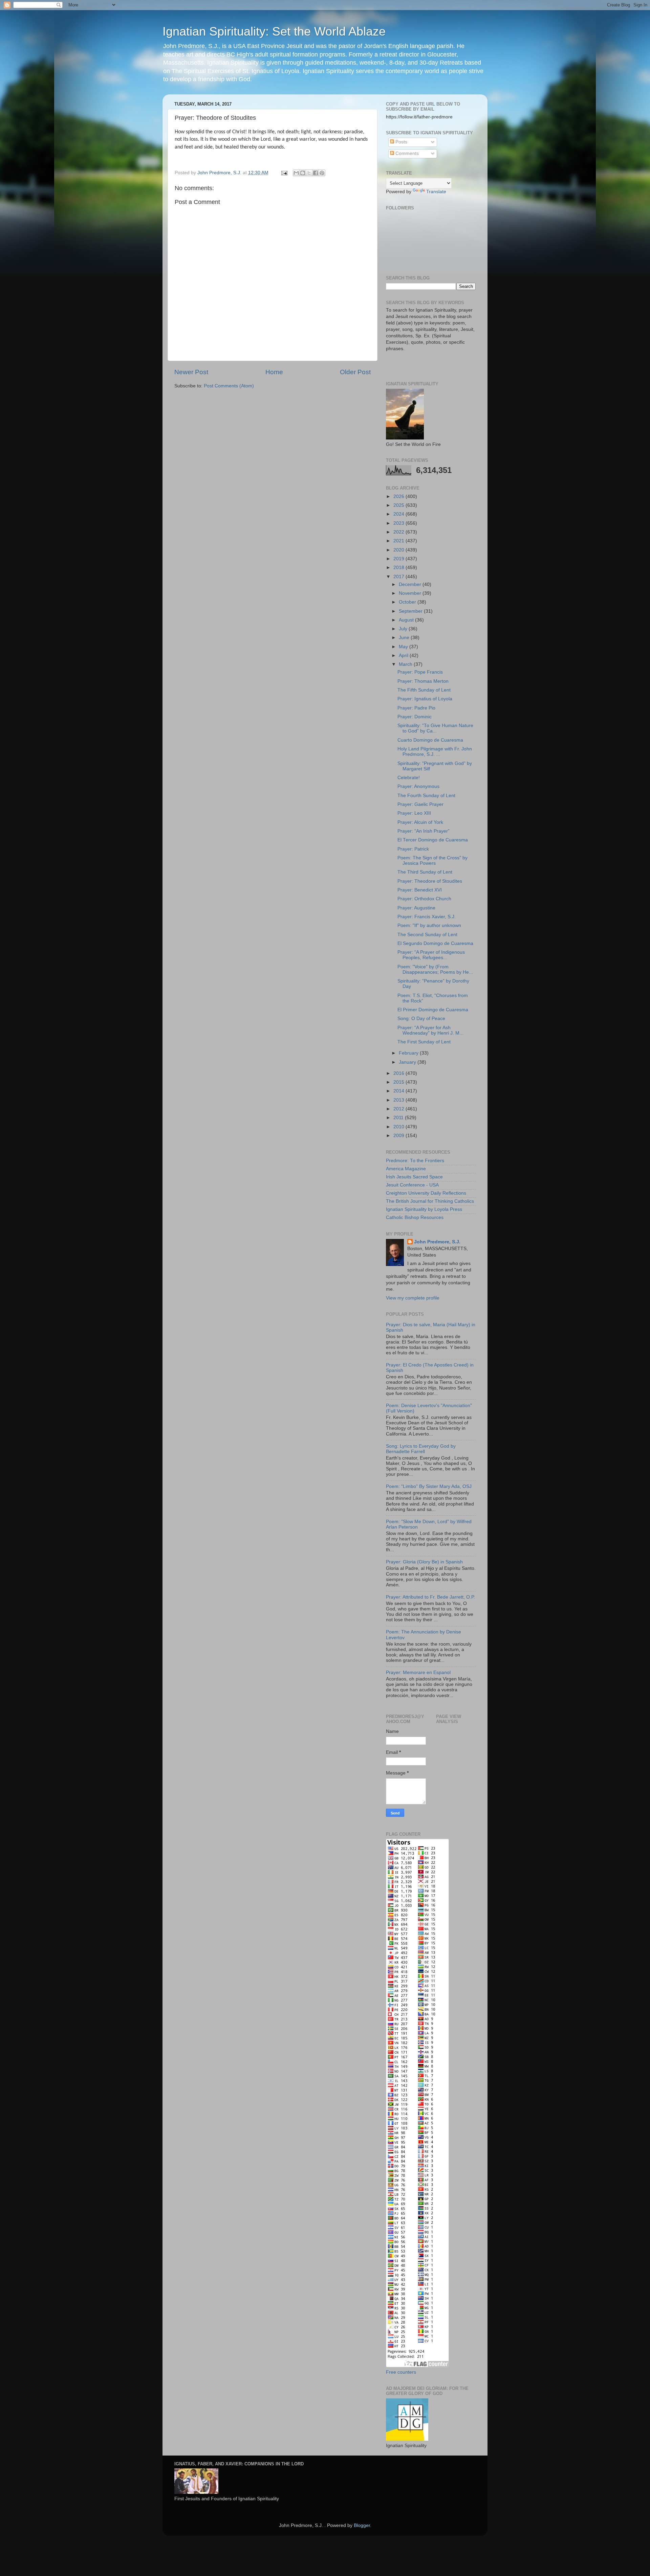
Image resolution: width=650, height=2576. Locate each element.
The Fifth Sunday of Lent (424, 690)
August (407, 620)
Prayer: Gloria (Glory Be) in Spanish (424, 1562)
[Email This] (296, 173)
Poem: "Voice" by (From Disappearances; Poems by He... (435, 969)
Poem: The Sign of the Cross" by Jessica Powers (432, 861)
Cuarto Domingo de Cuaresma (430, 740)
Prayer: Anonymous (418, 786)
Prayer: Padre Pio (416, 708)
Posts (401, 142)
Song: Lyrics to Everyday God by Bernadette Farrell (421, 1449)
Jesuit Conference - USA (412, 1185)
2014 (399, 1091)
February (409, 1053)
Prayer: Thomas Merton (423, 681)
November (411, 593)
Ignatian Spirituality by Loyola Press (424, 1209)
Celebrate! (409, 778)
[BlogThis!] (303, 173)
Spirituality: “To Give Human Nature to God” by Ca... (435, 728)
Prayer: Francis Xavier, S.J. (427, 917)
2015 (399, 1082)
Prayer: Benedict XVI (420, 890)
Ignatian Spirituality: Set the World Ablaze (274, 31)
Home (274, 372)
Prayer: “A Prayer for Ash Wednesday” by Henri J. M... (430, 1030)
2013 (399, 1100)
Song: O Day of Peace (421, 1019)
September (411, 611)
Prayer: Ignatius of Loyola (425, 699)
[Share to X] (309, 173)
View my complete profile (413, 1298)
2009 (399, 1136)
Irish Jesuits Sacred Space (414, 1177)
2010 (399, 1127)
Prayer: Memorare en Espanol (418, 1673)
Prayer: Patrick (413, 849)
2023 (399, 523)
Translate (436, 192)
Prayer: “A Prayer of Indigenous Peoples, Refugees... (431, 955)
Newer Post (191, 372)
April (404, 656)
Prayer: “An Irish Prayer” (424, 831)
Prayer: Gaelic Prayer (420, 804)
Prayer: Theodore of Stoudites (430, 881)
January (408, 1062)
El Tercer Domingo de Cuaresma (433, 840)
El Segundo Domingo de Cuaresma (435, 943)
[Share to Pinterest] (322, 173)
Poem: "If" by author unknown (429, 925)
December (411, 584)
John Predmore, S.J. (437, 1242)
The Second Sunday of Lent (427, 935)
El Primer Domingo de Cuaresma (433, 1010)
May (404, 647)
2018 (399, 568)
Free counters (401, 2372)
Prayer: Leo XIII (414, 813)
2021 (399, 541)
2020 (399, 550)
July (404, 629)
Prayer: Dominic (415, 717)
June (405, 638)
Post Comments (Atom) (229, 386)
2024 (399, 514)
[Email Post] (284, 173)
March (406, 664)
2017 (399, 577)
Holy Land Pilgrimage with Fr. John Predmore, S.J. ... (435, 752)
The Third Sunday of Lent (425, 872)
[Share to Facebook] (316, 173)
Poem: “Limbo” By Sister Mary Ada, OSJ (429, 1486)
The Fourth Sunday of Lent (426, 796)
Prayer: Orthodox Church (424, 899)
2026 (399, 496)
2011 (399, 1118)
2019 (399, 559)
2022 (399, 532)
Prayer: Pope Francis (420, 672)
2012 (399, 1109)
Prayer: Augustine (416, 908)
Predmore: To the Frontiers (415, 1161)
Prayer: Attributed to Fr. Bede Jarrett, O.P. (430, 1597)
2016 (399, 1073)
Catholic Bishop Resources (415, 1217)
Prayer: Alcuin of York (420, 822)
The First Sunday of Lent (424, 1042)
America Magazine (406, 1169)
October (408, 602)
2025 (399, 505)
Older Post (355, 372)
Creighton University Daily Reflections (426, 1193)
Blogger (362, 2525)
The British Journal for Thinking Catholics (430, 1201)
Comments (406, 153)
